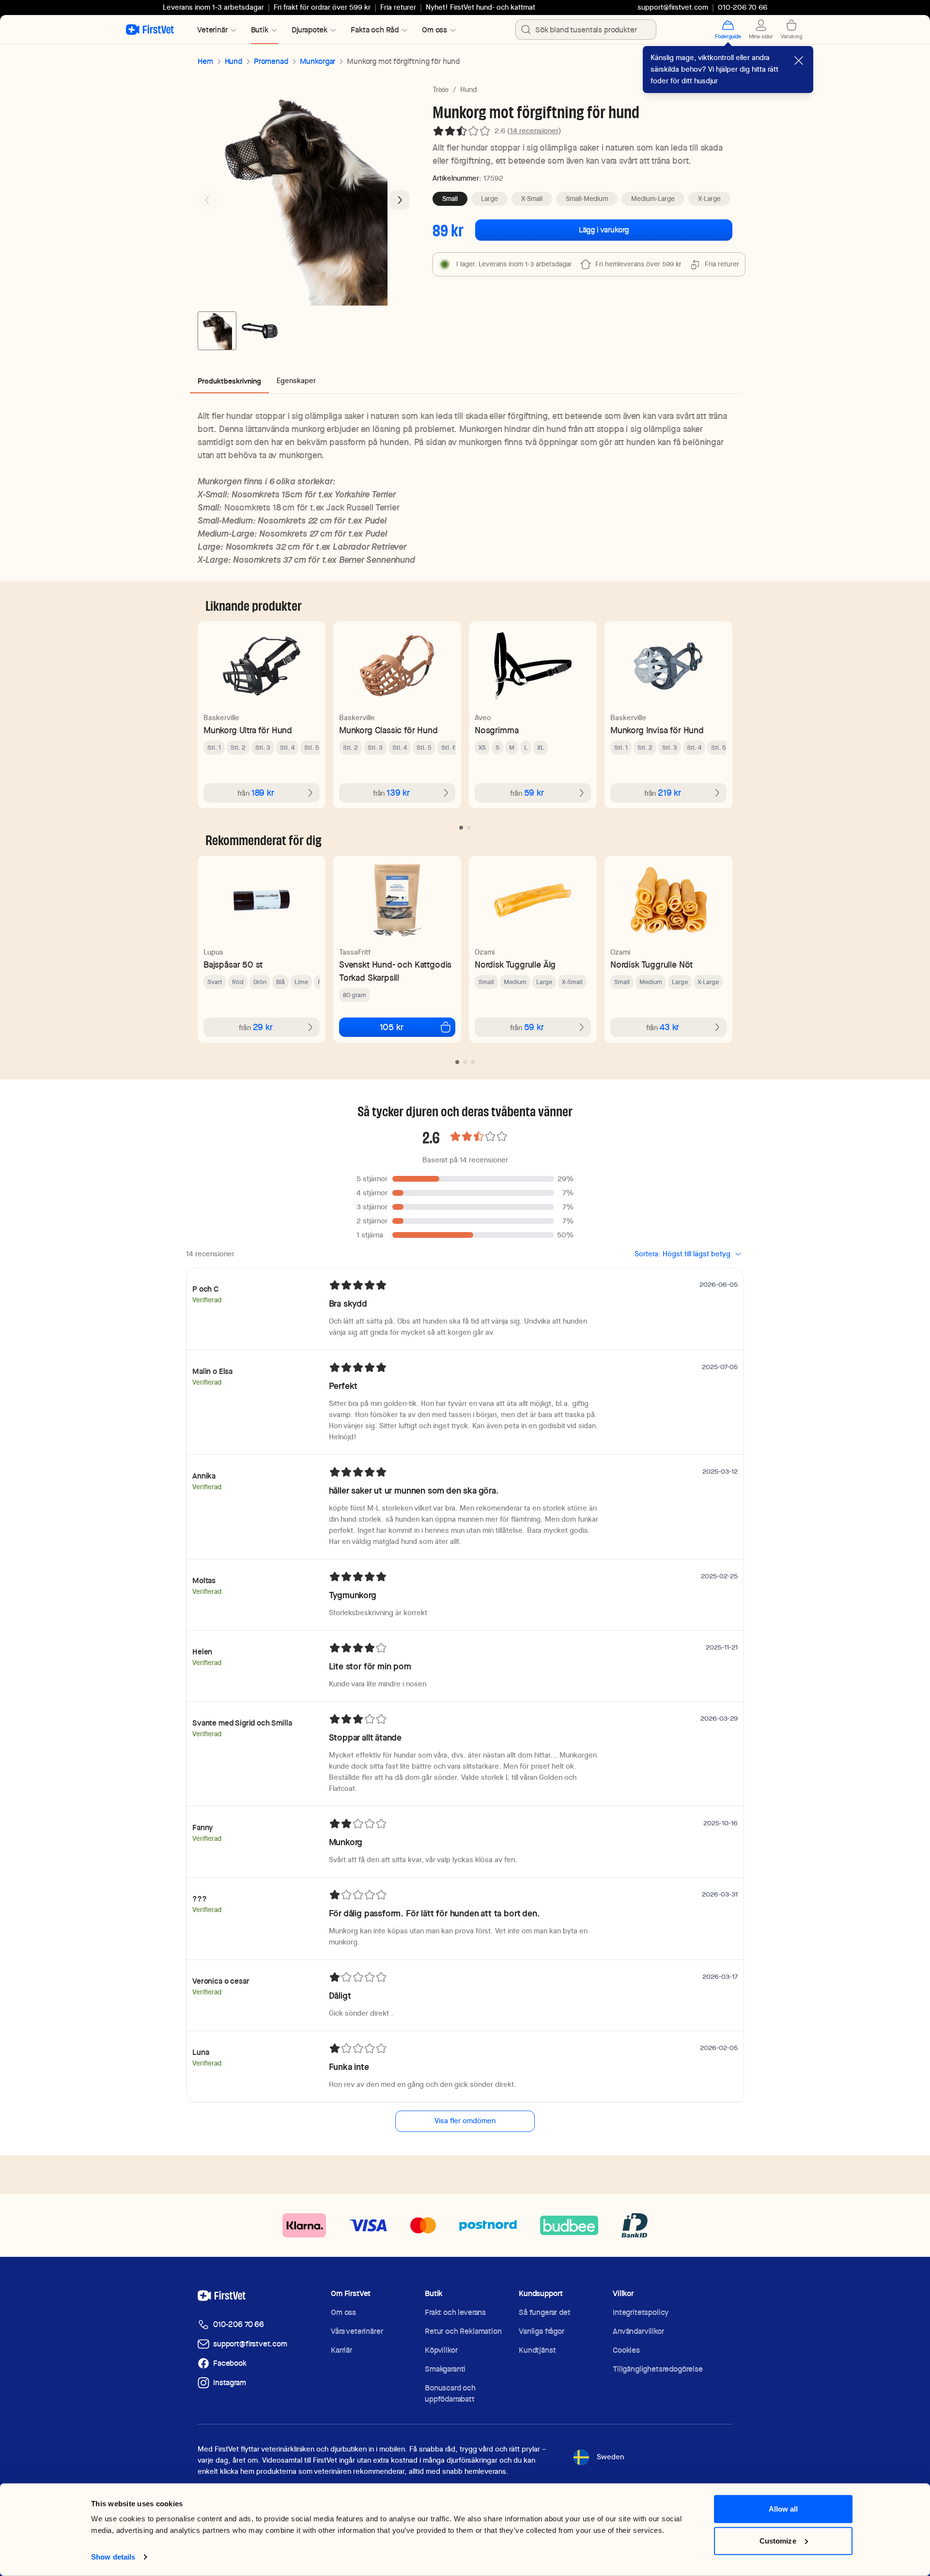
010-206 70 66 (239, 2324)
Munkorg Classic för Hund (388, 730)
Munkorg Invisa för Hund (657, 730)
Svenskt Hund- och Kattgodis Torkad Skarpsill (395, 971)
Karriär (341, 2350)
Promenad (271, 61)
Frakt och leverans (455, 2312)
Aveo (483, 718)
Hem (205, 61)
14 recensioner (534, 131)
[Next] (400, 200)
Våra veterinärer (357, 2331)
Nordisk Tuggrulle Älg (515, 964)
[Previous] (207, 200)
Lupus (213, 952)
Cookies (626, 2350)
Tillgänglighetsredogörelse (658, 2369)
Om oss (343, 2312)
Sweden (610, 2457)
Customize (778, 2540)
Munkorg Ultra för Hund (248, 730)
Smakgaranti (445, 2369)
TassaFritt (355, 952)
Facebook (230, 2363)
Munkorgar (318, 61)
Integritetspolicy (641, 2312)
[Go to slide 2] (260, 331)
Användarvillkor (638, 2331)
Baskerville (221, 718)
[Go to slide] (461, 828)
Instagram (230, 2383)
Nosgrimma (496, 730)
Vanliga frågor (542, 2331)
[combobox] (586, 30)
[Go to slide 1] (217, 331)
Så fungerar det (545, 2312)
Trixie (441, 90)
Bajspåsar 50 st (233, 964)
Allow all (783, 2509)
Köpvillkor (441, 2350)
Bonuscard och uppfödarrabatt (450, 2393)
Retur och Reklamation (463, 2331)
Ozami (485, 952)
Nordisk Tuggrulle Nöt (651, 964)
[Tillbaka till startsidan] (150, 30)
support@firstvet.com (673, 7)
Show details (113, 2557)
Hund (233, 61)
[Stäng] (799, 61)
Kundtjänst (537, 2350)
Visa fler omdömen (465, 2121)
